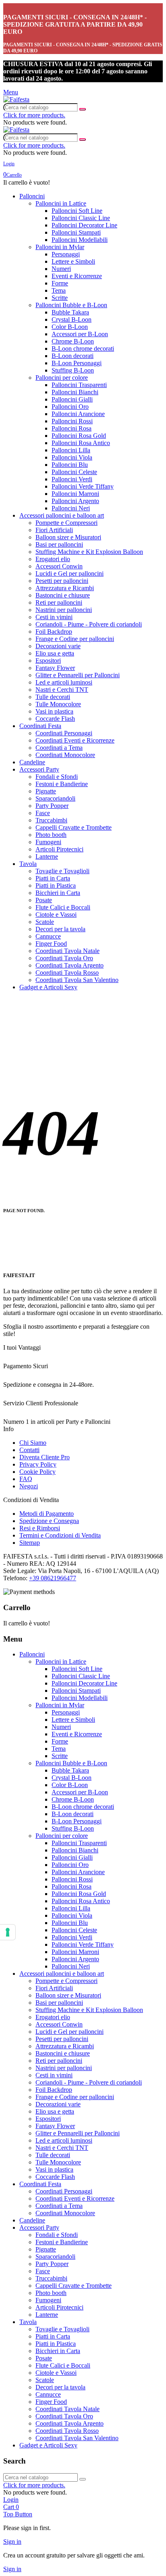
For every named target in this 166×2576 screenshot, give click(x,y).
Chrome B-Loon (73, 341)
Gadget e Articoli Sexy (48, 987)
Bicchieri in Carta (58, 893)
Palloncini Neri (71, 508)
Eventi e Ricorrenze (77, 276)
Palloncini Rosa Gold (79, 436)
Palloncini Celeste (74, 472)
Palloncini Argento (75, 501)
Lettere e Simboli (73, 261)
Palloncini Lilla (71, 450)
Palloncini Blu (70, 465)
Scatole (45, 922)
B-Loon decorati (73, 356)
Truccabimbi (51, 820)
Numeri (61, 269)
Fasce (43, 813)
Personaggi (66, 254)
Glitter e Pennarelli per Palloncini (78, 675)
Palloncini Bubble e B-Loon (71, 305)
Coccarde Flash (55, 719)
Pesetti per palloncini (62, 581)
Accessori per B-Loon (80, 334)
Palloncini (32, 196)
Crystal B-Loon (72, 319)
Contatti (29, 1450)
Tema (59, 290)
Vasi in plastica (54, 711)
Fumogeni (48, 842)
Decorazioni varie (58, 646)
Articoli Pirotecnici (59, 849)
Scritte (60, 298)
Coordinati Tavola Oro (64, 958)
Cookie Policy (37, 1472)
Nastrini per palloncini (64, 610)
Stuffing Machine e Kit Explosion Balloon (89, 552)
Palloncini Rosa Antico (81, 443)
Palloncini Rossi (72, 421)
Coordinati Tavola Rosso (67, 973)
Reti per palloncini (59, 602)
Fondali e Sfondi (57, 777)
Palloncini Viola (72, 457)
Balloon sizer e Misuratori (68, 537)
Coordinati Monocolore (65, 755)
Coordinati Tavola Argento (70, 965)
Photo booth (51, 835)
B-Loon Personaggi (77, 363)
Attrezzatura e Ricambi (65, 588)
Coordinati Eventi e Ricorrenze (75, 740)
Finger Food (51, 944)
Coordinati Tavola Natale (67, 951)
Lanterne (47, 856)
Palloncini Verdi (72, 479)
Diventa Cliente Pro (45, 1457)
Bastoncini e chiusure (63, 595)
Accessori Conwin (59, 566)
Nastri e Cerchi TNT (62, 690)
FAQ (26, 1479)
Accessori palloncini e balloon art (62, 515)
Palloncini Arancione (78, 414)
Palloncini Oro (70, 407)
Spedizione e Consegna (49, 1521)
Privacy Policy (38, 1464)
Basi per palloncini (59, 544)
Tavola (28, 864)
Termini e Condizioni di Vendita (60, 1535)
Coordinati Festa (40, 726)
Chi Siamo (33, 1443)
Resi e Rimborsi (40, 1528)
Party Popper (52, 806)
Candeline (32, 762)
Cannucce (48, 936)
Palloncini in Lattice (61, 203)
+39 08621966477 (53, 1578)
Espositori (48, 661)
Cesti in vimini (54, 617)
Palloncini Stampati (76, 232)
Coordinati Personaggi (64, 733)
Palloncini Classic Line (81, 218)
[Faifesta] (16, 99)
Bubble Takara (70, 312)
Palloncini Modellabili (80, 240)
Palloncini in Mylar (60, 247)
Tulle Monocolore (58, 704)
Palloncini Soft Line (77, 211)
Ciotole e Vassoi (56, 915)
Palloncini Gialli (72, 399)
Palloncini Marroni (75, 494)
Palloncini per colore (62, 378)
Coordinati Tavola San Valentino (77, 980)
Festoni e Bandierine (62, 784)
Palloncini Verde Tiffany (83, 486)
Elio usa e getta (55, 653)
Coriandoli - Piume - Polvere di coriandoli (89, 624)
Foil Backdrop (54, 632)
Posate (44, 900)
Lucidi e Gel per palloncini (70, 573)
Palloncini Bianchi (75, 392)
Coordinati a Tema (59, 748)
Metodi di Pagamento (47, 1514)
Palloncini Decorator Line (84, 225)
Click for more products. (34, 115)
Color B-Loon (70, 327)
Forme (60, 283)
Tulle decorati (53, 697)
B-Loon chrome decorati (83, 349)
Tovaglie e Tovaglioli (62, 871)
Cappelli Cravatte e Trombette (74, 827)
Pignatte (46, 791)
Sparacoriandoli (55, 798)
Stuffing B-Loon (73, 370)
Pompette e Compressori (66, 523)
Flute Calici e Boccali (63, 907)
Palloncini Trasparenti (79, 385)
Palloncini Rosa (72, 428)
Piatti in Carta (53, 878)
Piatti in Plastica (56, 885)
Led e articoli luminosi (64, 682)
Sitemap (30, 1543)
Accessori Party (39, 769)
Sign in (12, 2542)
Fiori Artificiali (54, 530)
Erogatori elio (53, 559)
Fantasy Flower (55, 668)
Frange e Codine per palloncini (75, 639)
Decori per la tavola (60, 929)
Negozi (29, 1486)
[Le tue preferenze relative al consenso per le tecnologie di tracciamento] (8, 1932)
